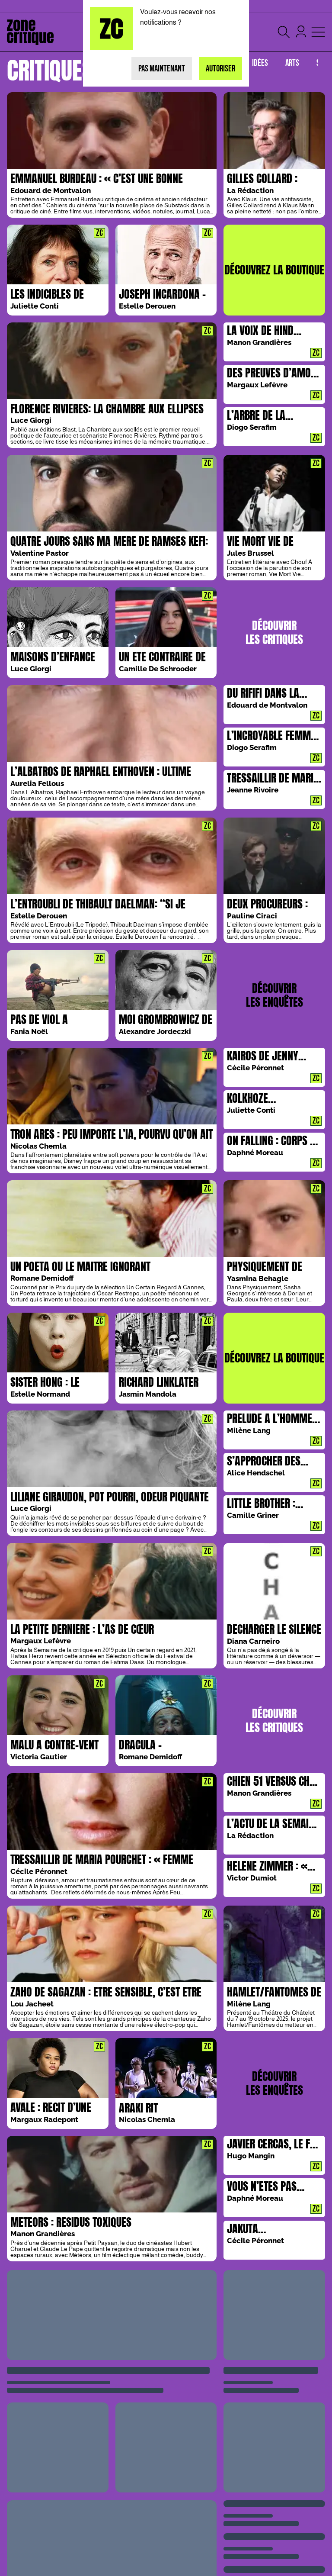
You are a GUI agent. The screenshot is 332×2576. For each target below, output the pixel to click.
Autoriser (220, 69)
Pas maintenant (162, 69)
